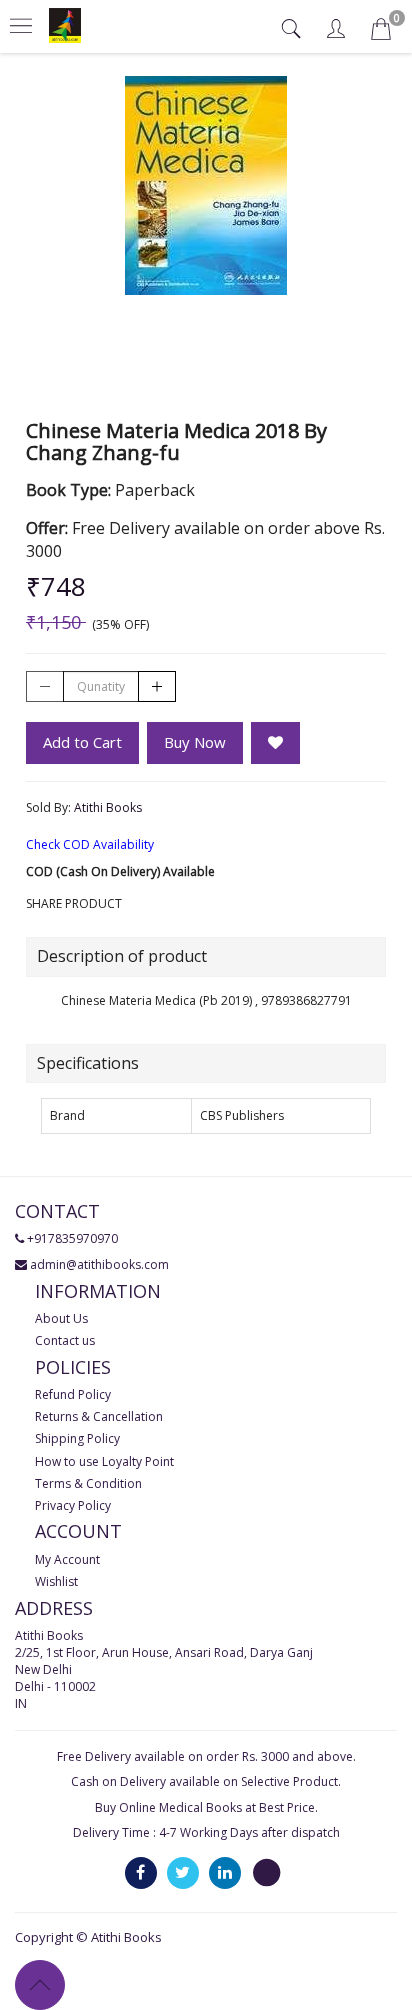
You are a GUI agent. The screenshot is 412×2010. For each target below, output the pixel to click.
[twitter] (183, 1871)
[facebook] (141, 1871)
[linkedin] (225, 1871)
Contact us (65, 1340)
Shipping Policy (77, 1438)
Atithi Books (108, 807)
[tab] (293, 28)
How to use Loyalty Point (104, 1461)
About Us (61, 1318)
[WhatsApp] (267, 1871)
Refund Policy (73, 1394)
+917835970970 (72, 1238)
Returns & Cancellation (99, 1416)
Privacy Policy (73, 1505)
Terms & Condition (88, 1483)
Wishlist (56, 1581)
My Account (67, 1559)
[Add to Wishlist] (275, 743)
